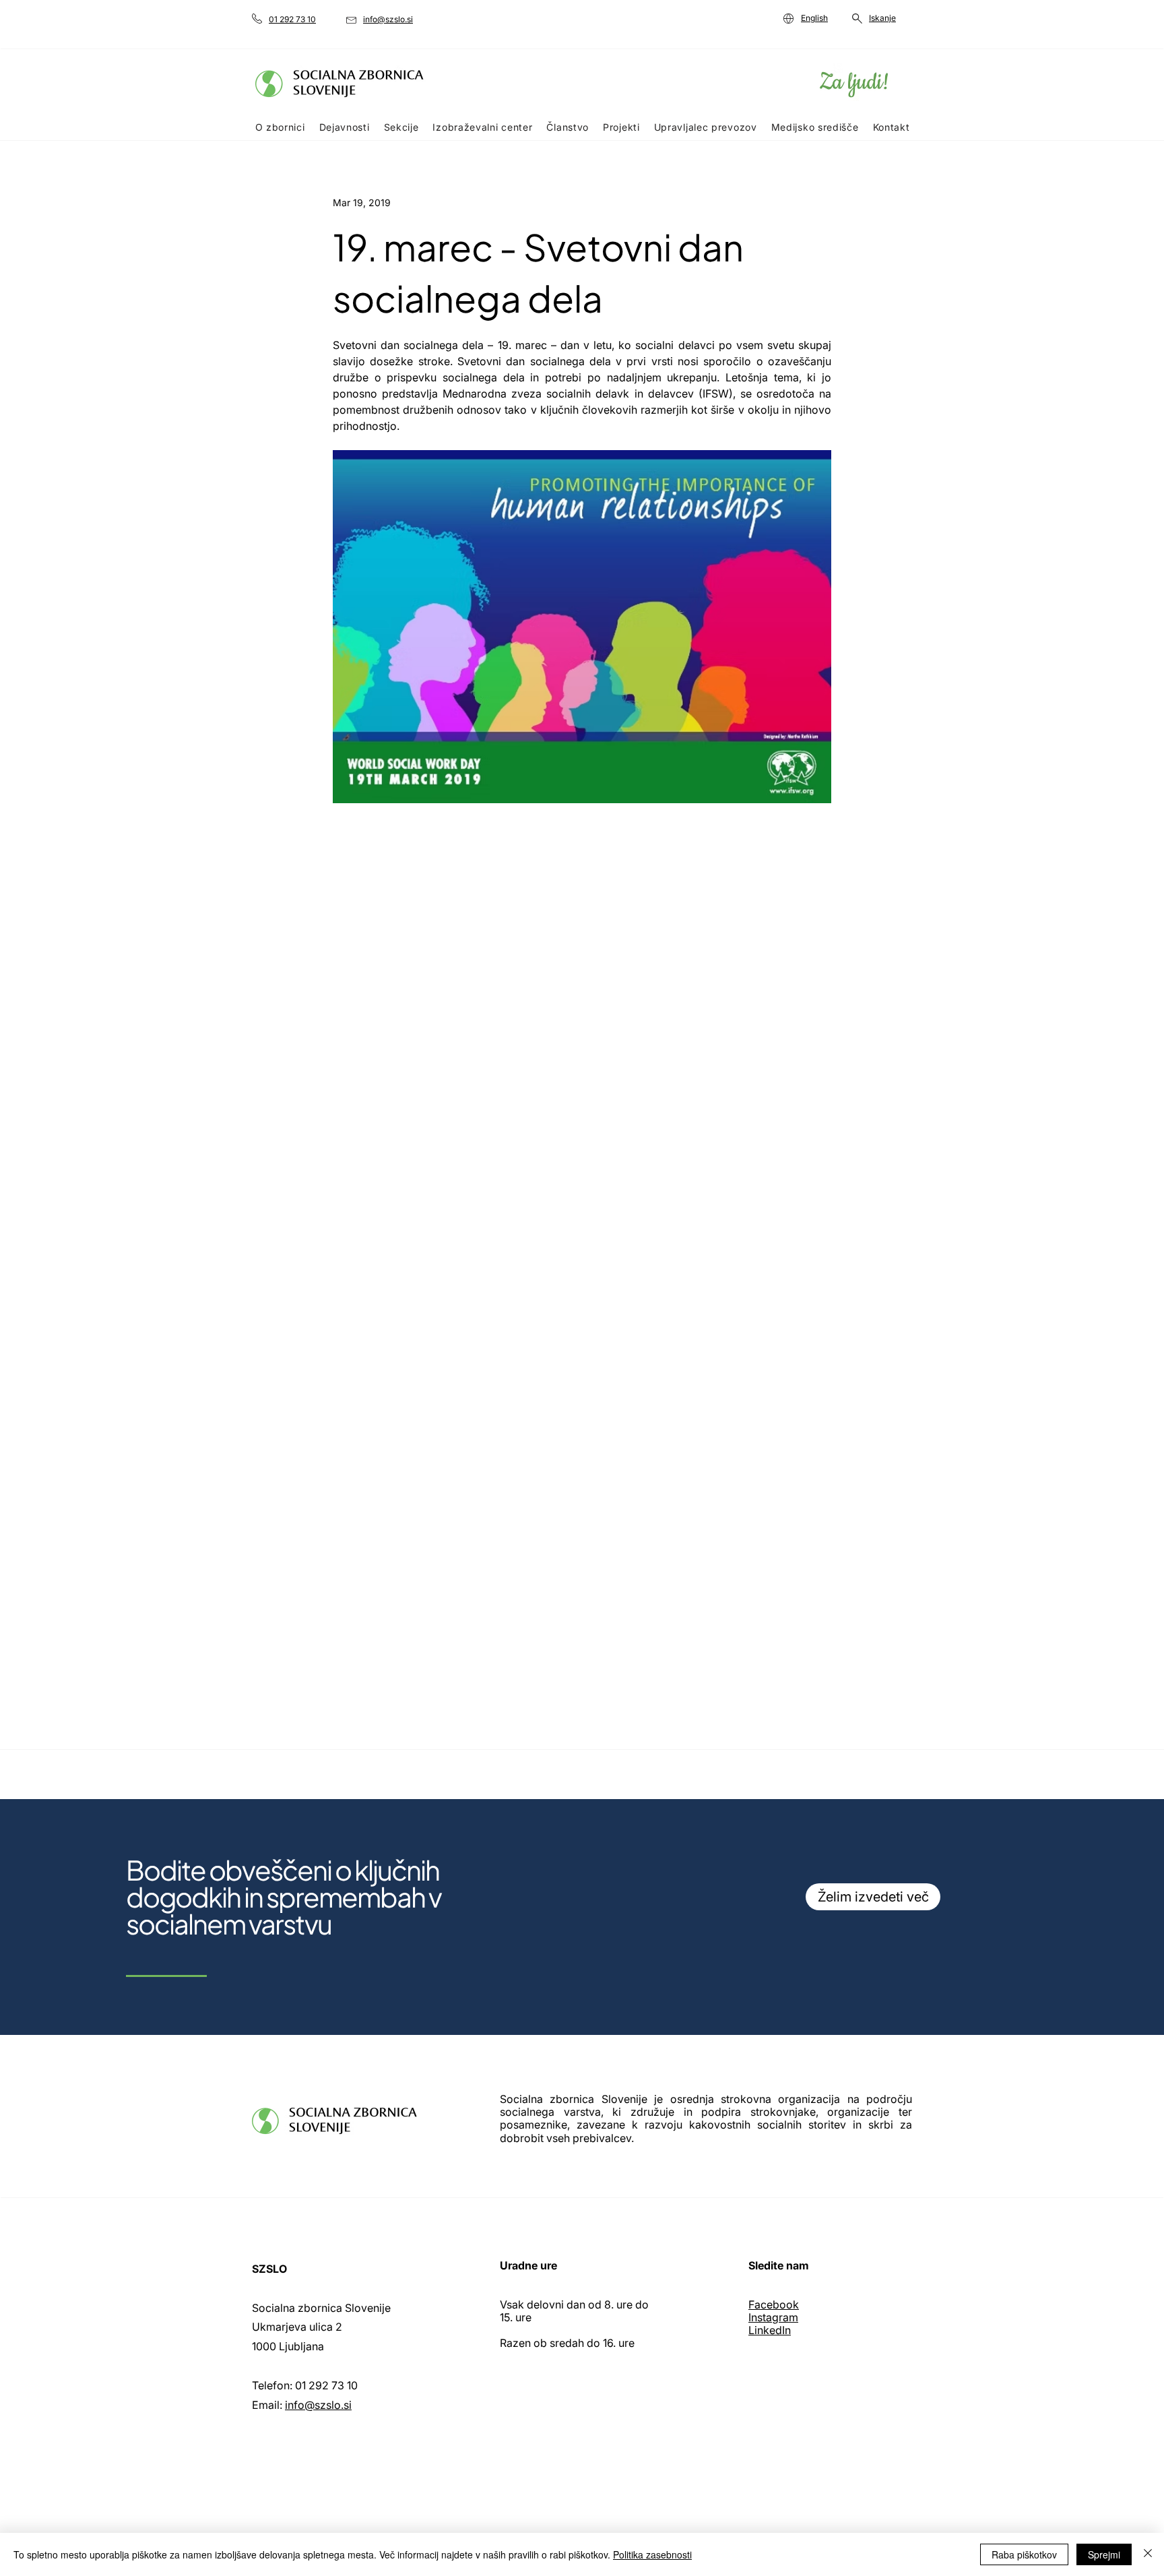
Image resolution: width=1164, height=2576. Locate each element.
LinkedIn (770, 2330)
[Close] (1148, 2554)
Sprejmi (1104, 2554)
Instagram (773, 2317)
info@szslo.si (318, 2405)
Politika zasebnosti (652, 2554)
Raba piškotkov (1024, 2554)
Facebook (774, 2304)
